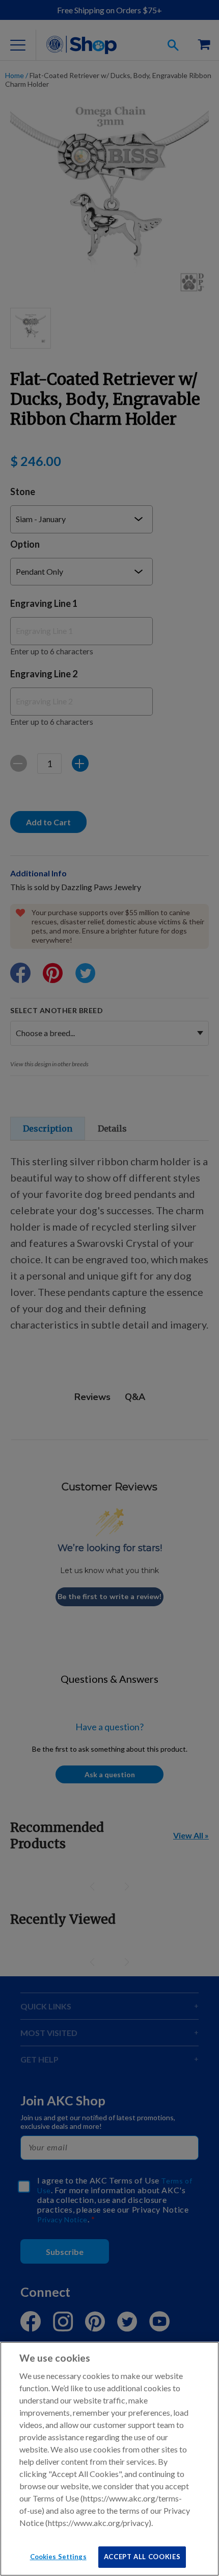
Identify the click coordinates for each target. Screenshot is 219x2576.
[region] (109, 2459)
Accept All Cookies (142, 2557)
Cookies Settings (58, 2557)
